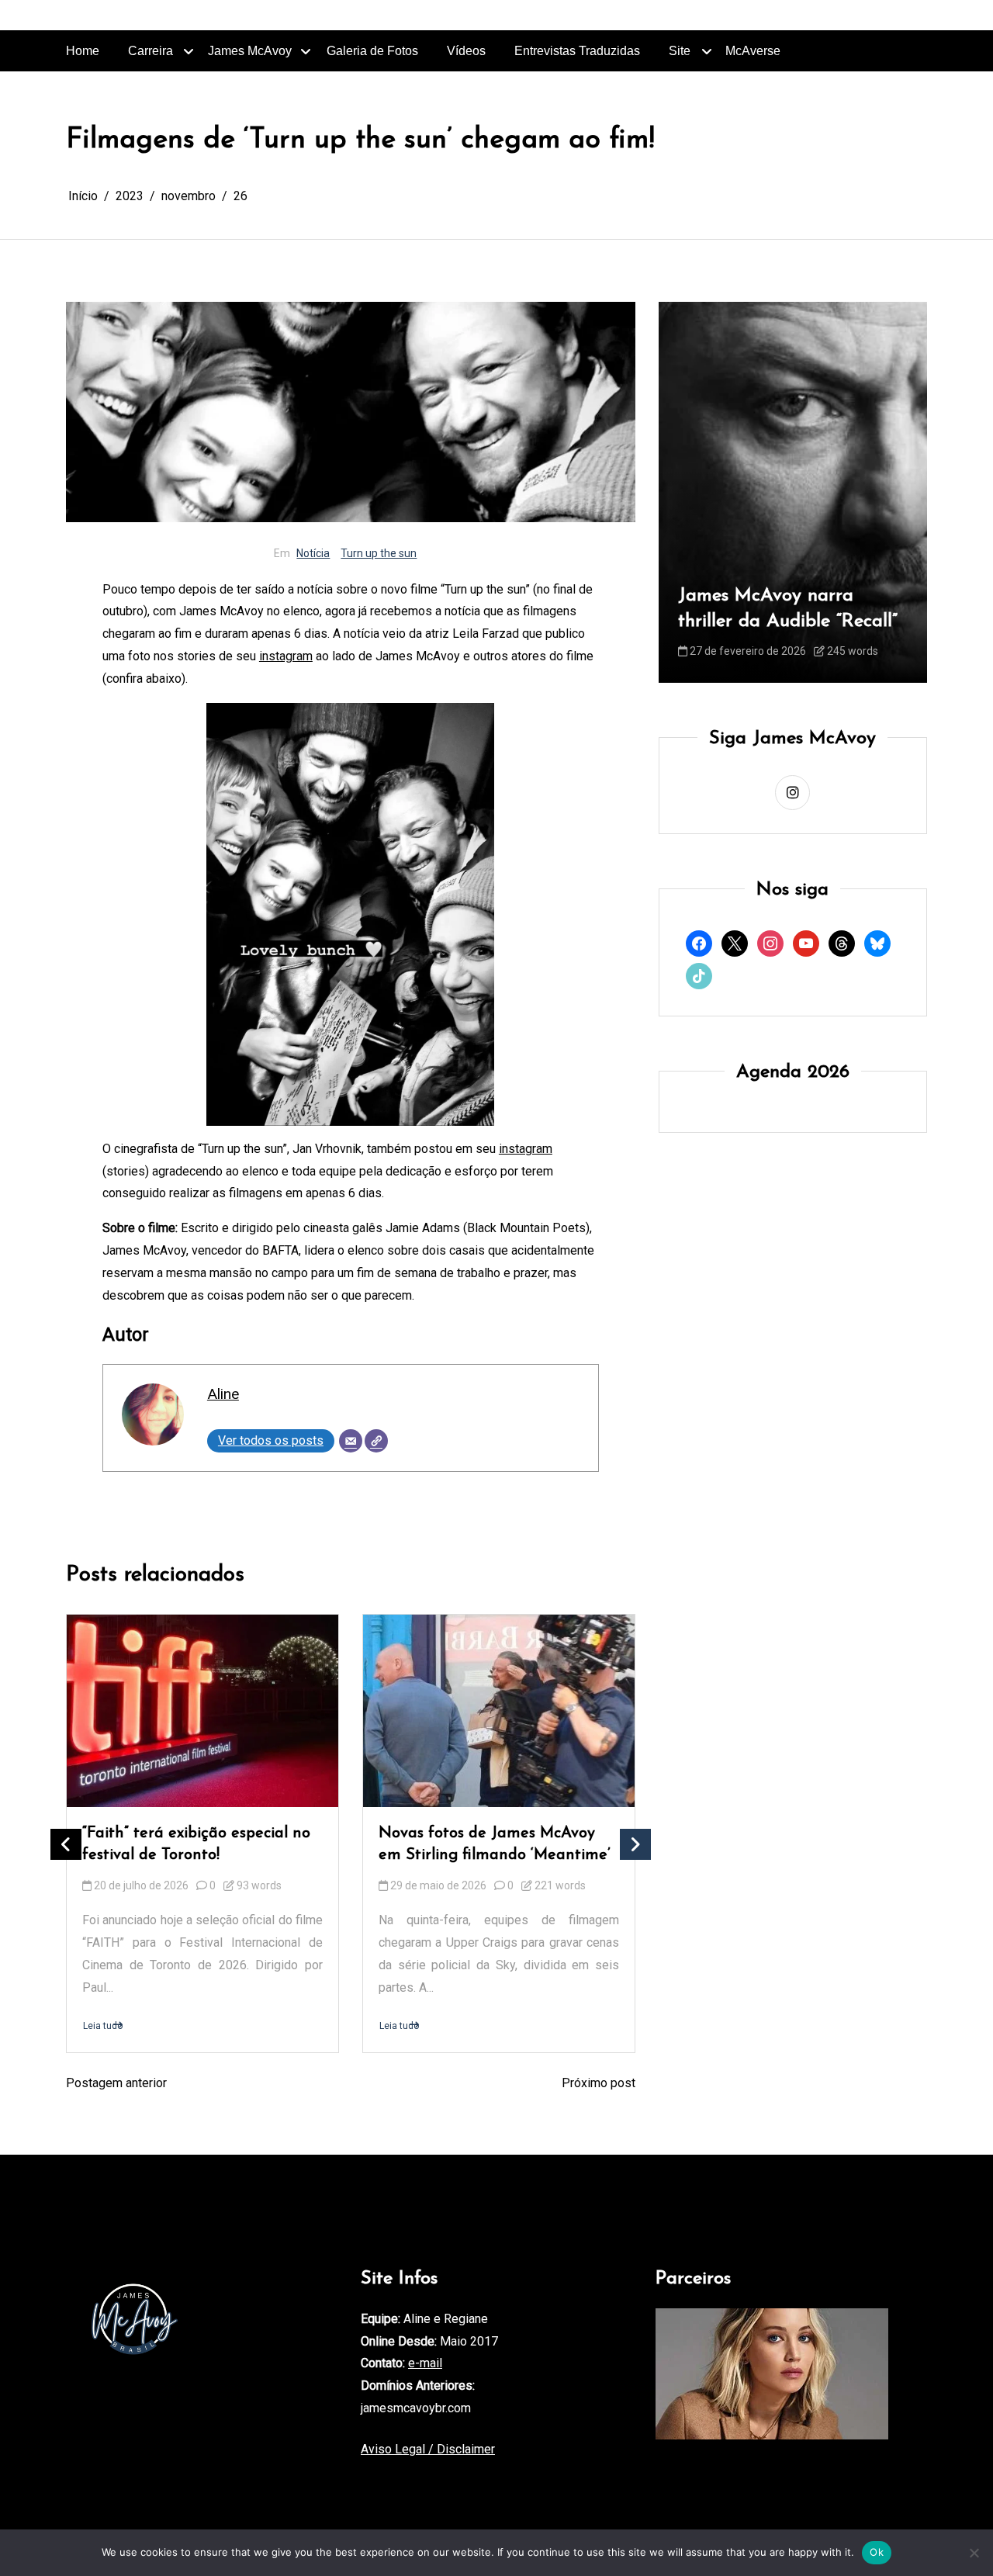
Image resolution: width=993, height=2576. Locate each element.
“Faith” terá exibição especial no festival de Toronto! (196, 1844)
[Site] (376, 1441)
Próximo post (599, 2083)
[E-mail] (351, 1441)
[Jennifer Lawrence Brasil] (772, 2374)
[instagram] (792, 793)
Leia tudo (103, 2025)
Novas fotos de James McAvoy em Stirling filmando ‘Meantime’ (495, 1844)
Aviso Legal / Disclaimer (428, 2449)
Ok (877, 2552)
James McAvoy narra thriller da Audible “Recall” (788, 609)
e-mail (425, 2363)
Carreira (151, 51)
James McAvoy (250, 51)
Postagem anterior (116, 2083)
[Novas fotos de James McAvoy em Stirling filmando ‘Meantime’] (499, 1711)
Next (635, 1844)
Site (680, 51)
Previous (66, 1844)
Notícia (313, 553)
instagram (286, 656)
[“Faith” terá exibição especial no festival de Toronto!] (202, 1711)
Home (83, 51)
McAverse (753, 51)
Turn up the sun (379, 553)
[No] (974, 2553)
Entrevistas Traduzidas (577, 51)
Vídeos (466, 51)
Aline (223, 1394)
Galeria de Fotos (372, 51)
